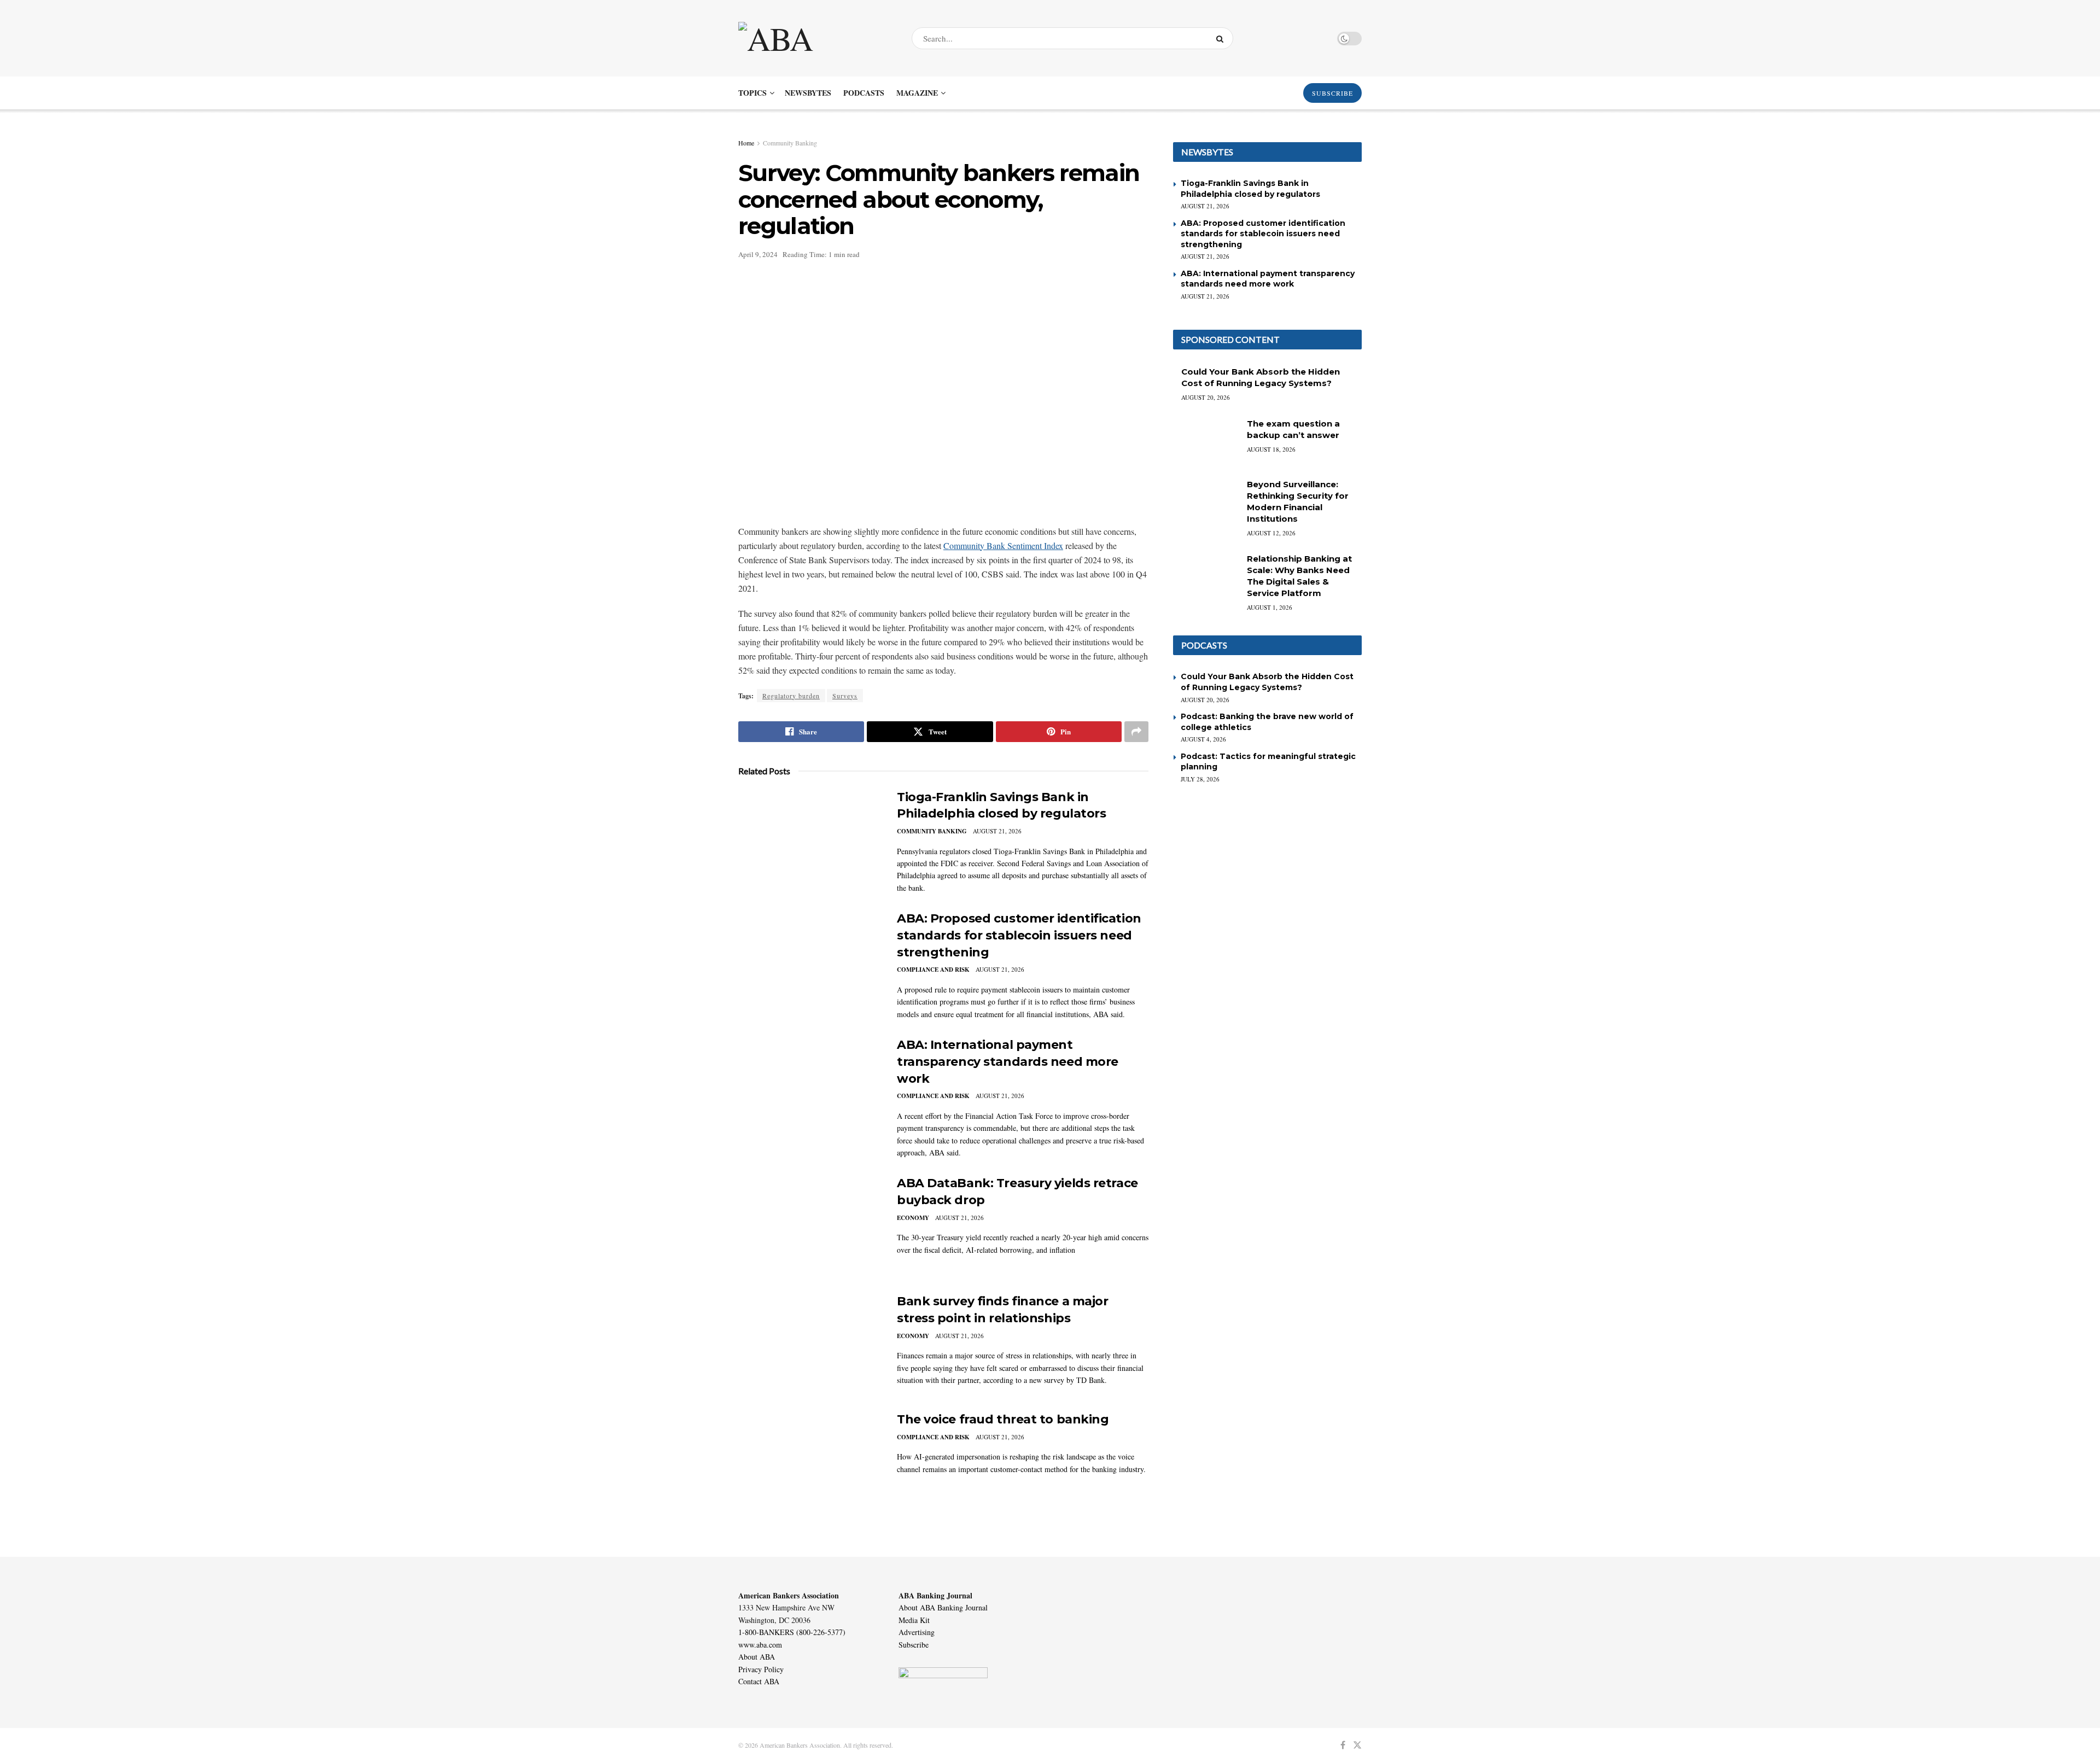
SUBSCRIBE (1332, 93)
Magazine (917, 93)
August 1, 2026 (1270, 607)
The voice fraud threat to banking (1003, 1419)
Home (746, 143)
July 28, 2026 (1200, 779)
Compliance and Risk (933, 970)
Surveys (845, 696)
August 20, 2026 (1206, 397)
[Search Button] (1222, 38)
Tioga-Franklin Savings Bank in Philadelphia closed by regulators (1250, 189)
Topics (752, 93)
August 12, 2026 (1271, 533)
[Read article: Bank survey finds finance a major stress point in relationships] (809, 1344)
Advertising (917, 1632)
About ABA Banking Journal (943, 1607)
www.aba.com (760, 1645)
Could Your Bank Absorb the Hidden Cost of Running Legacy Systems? (1267, 682)
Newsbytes (808, 93)
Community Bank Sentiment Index (1003, 545)
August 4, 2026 (1203, 739)
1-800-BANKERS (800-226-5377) (792, 1632)
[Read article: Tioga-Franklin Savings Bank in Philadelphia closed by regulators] (809, 840)
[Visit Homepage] (815, 38)
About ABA (757, 1657)
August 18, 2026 (1271, 449)
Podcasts (864, 93)
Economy (913, 1218)
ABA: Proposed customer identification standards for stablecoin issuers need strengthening (1019, 935)
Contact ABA (759, 1681)
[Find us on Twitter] (1357, 1745)
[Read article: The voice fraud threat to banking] (809, 1462)
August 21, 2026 (997, 831)
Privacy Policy (761, 1669)
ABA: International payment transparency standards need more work (1008, 1062)
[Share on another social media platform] (1136, 732)
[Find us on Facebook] (1343, 1745)
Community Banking (790, 143)
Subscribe (914, 1645)
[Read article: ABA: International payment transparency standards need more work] (809, 1088)
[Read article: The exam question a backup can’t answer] (1206, 441)
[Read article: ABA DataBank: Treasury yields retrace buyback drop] (809, 1226)
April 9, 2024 (758, 254)
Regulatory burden (791, 696)
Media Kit (914, 1620)
